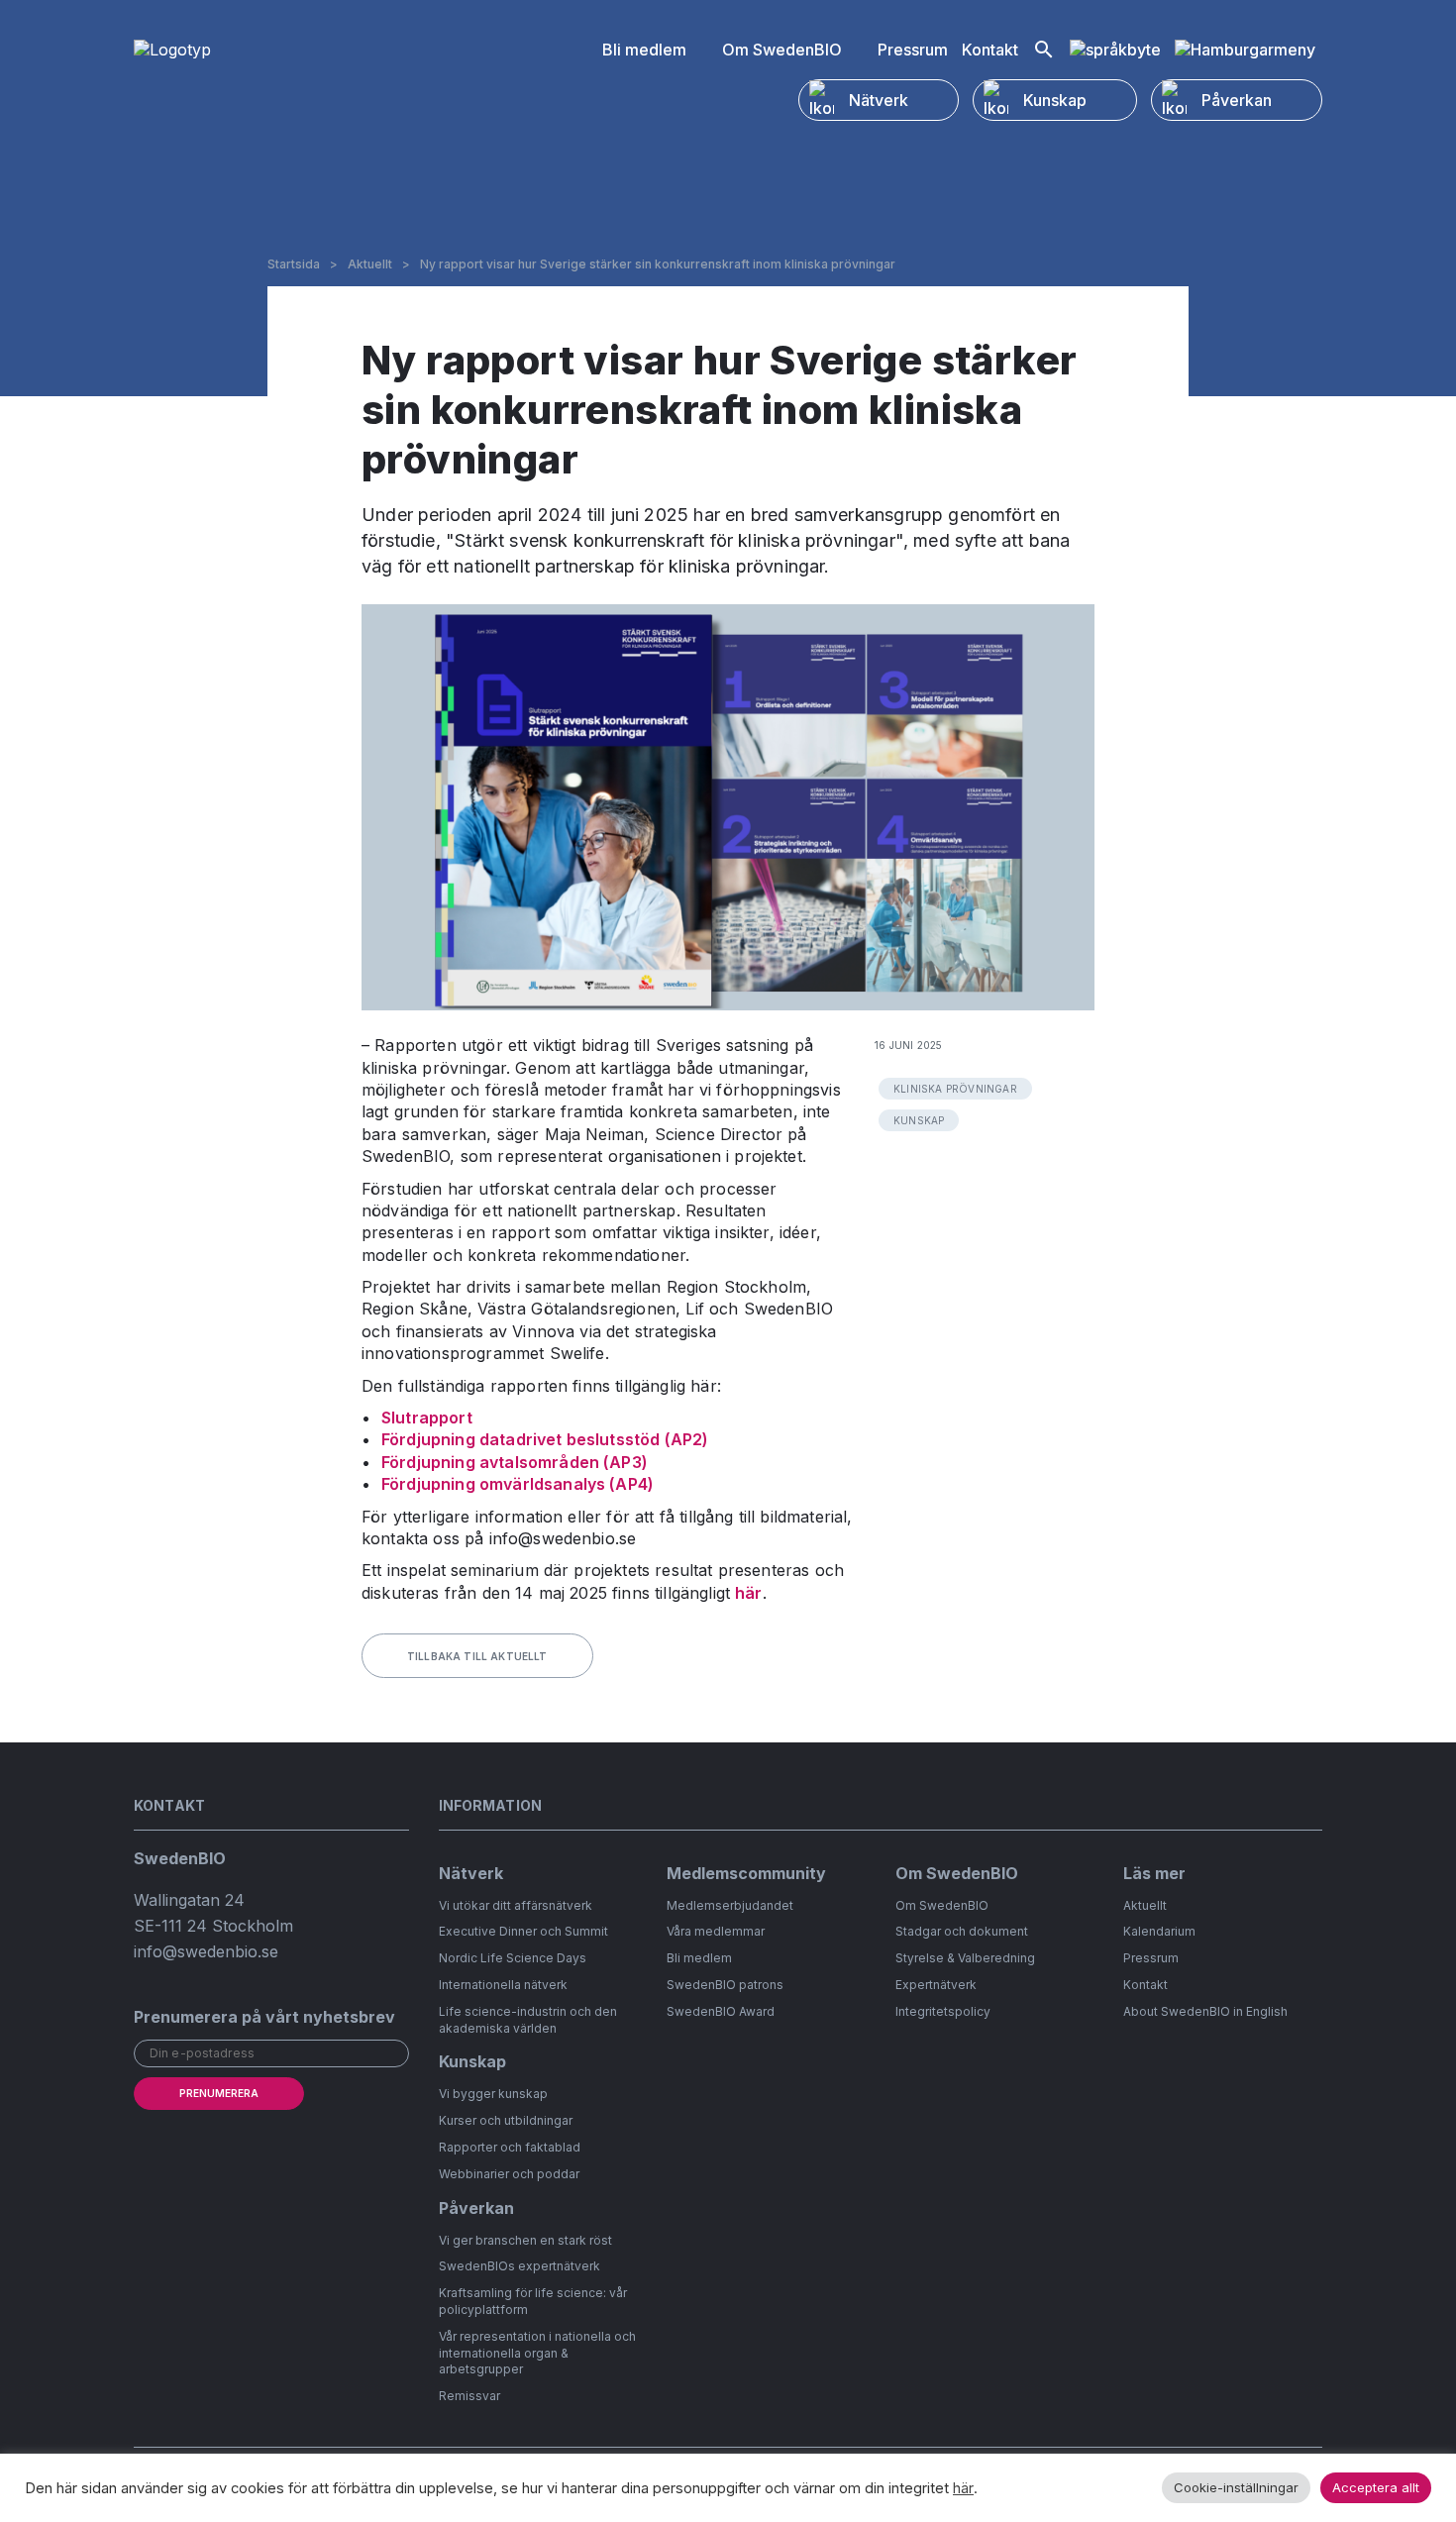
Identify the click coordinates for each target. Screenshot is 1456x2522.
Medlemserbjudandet (730, 1905)
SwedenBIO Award (721, 2011)
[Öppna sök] (1044, 50)
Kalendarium (1159, 1931)
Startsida (294, 264)
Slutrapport (427, 1418)
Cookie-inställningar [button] (1236, 2487)
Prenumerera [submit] (219, 2093)
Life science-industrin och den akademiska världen (528, 2020)
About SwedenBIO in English (1205, 2011)
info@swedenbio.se (206, 1951)
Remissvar (469, 2396)
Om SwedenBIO (782, 50)
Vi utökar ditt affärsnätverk (516, 1905)
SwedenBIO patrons (725, 1985)
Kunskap (919, 1120)
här (748, 1593)
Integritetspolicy (943, 2011)
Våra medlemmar (716, 1931)
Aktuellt (370, 264)
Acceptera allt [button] (1376, 2487)
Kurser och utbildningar (506, 2120)
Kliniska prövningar (955, 1089)
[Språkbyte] (1115, 50)
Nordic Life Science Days (513, 1958)
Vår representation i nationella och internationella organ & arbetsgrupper (537, 2353)
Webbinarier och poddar (509, 2174)
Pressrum (913, 50)
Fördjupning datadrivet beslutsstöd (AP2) (545, 1439)
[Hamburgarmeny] (1245, 50)
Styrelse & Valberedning (965, 1958)
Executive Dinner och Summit (523, 1931)
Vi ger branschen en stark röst (525, 2240)
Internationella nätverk (503, 1985)
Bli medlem (644, 50)
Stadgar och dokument (962, 1931)
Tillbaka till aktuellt (477, 1656)
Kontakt (990, 50)
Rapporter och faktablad (510, 2147)
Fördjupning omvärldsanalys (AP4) (518, 1484)
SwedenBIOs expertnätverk (520, 2266)
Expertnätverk (936, 1985)
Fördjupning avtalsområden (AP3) (515, 1462)
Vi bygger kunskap (493, 2094)
